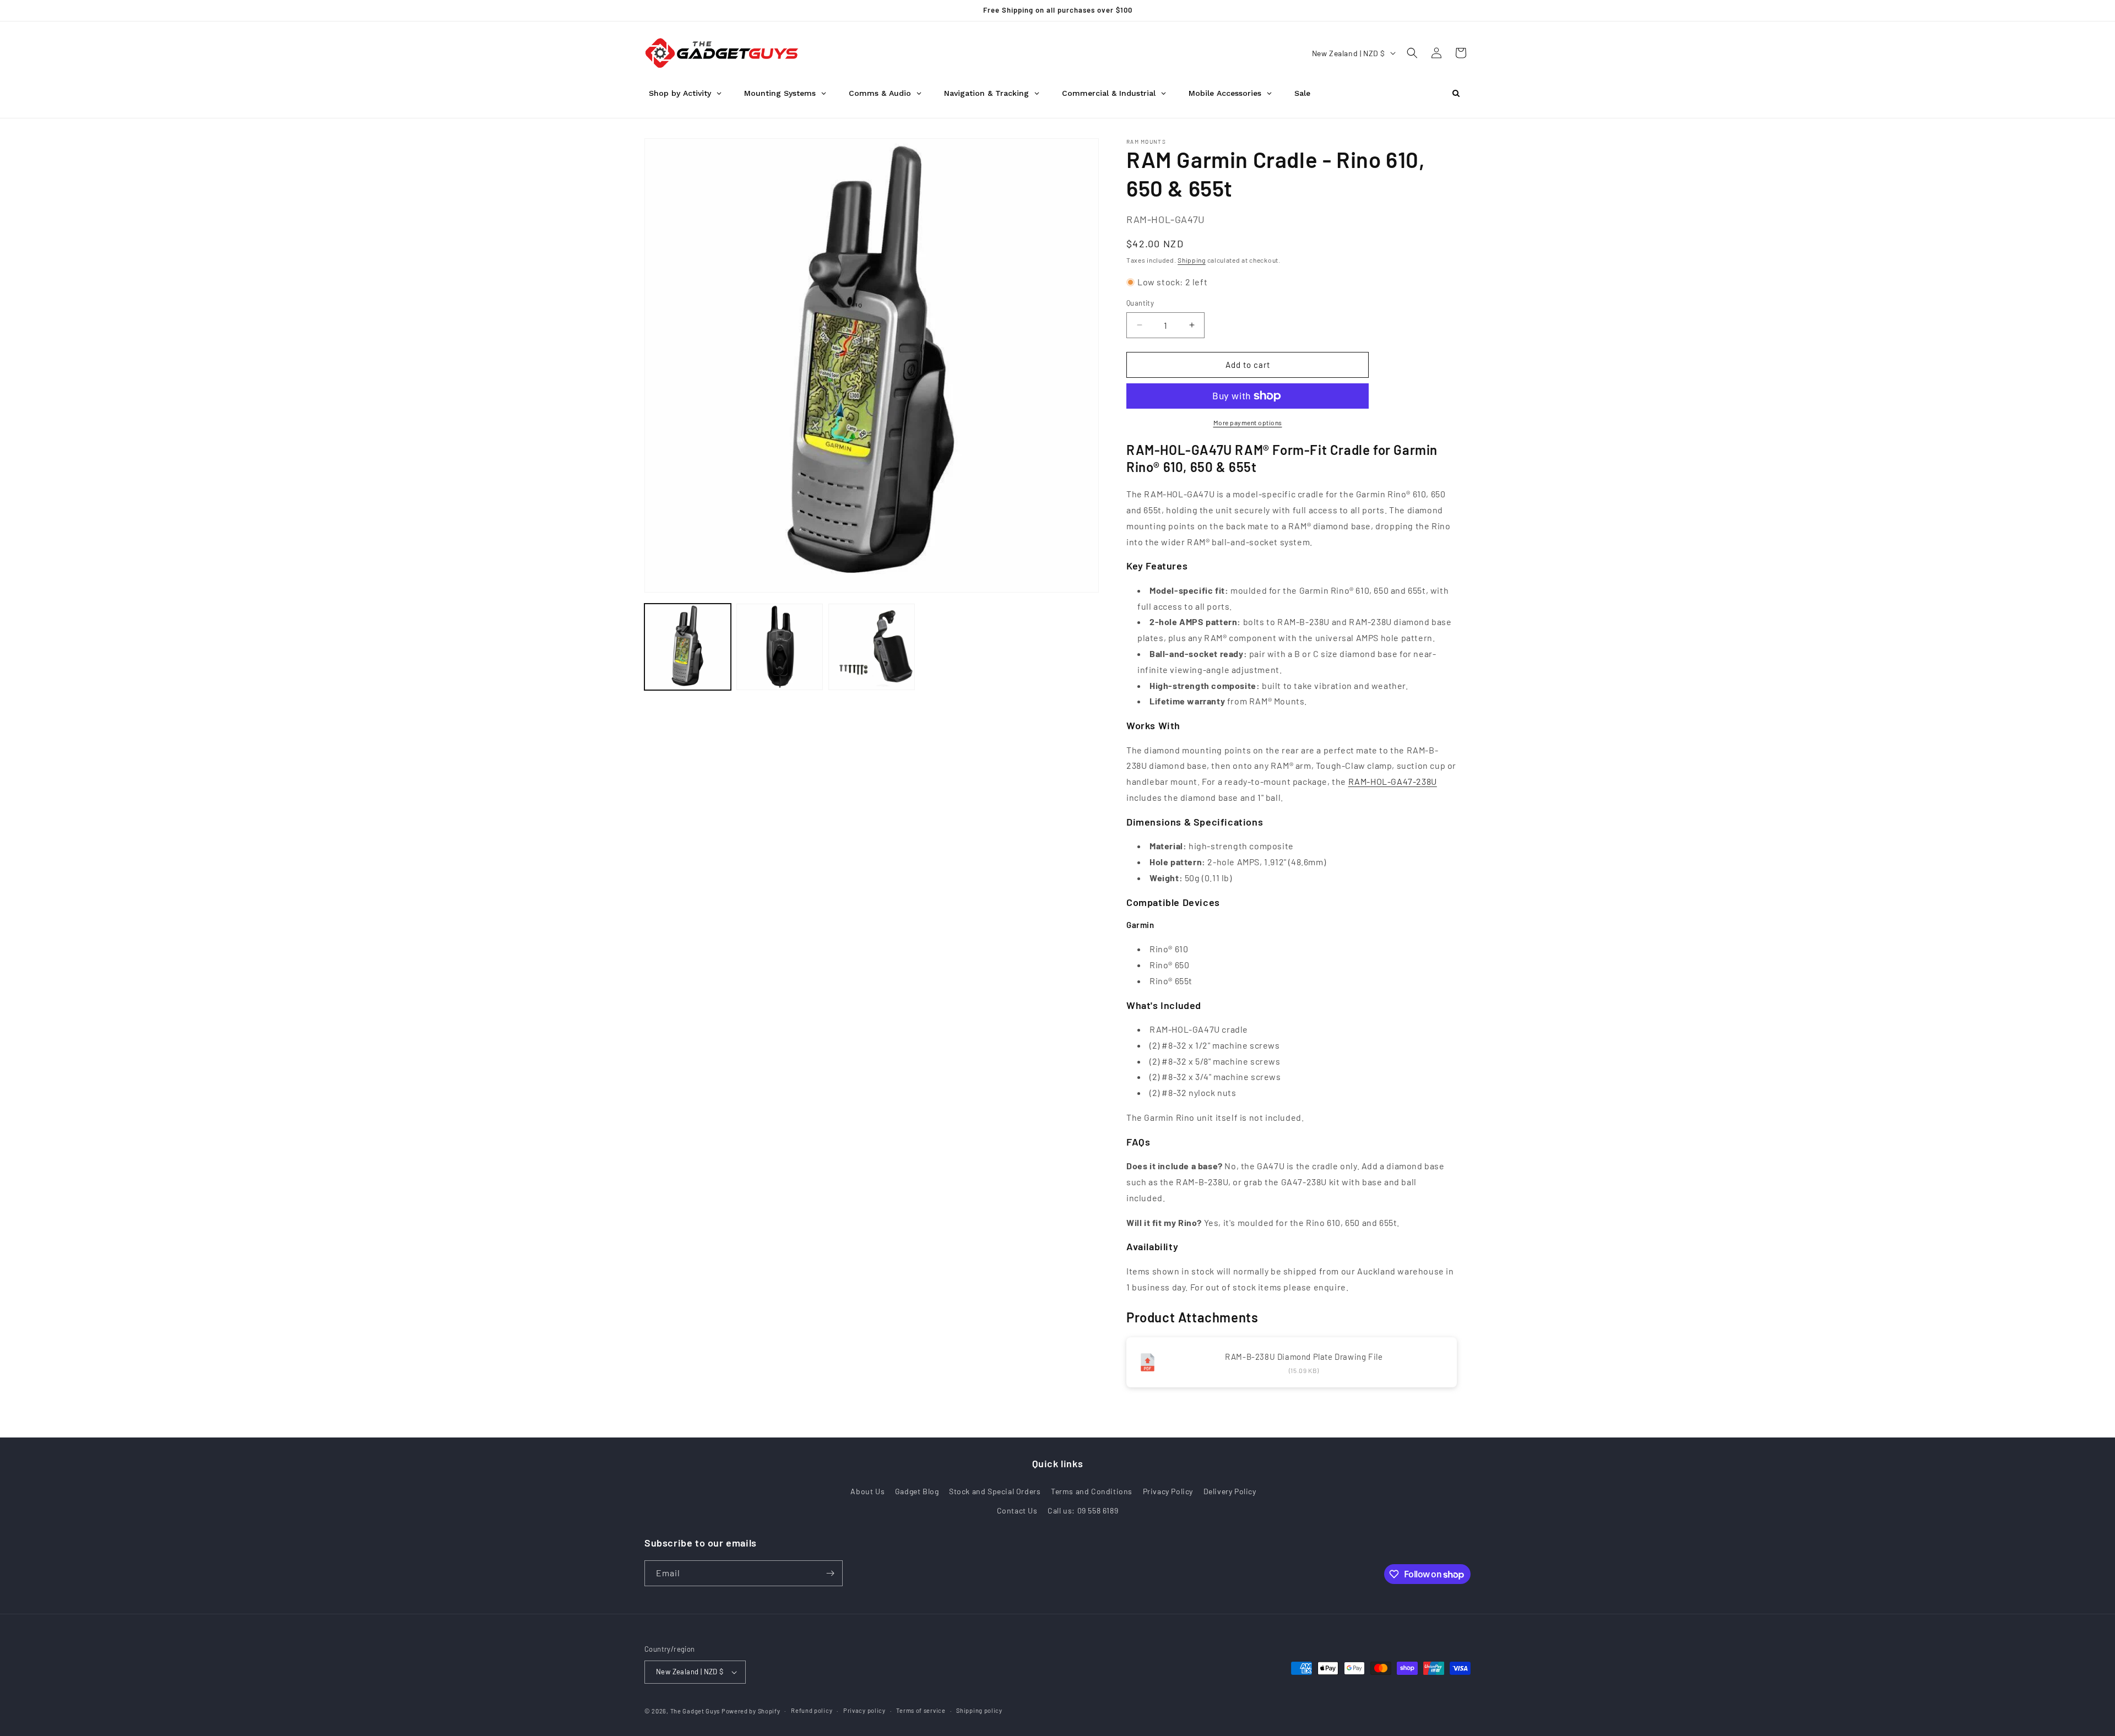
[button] (1412, 53)
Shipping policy (979, 1710)
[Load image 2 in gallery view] (780, 647)
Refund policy (812, 1710)
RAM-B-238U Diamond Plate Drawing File (1304, 1357)
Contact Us (1017, 1510)
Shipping (1192, 260)
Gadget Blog (917, 1491)
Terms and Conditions (1092, 1491)
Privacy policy (864, 1710)
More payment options (1248, 422)
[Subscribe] (830, 1573)
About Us (867, 1491)
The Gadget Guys (695, 1711)
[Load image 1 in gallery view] (688, 647)
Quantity (1140, 303)
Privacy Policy (1168, 1491)
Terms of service (921, 1710)
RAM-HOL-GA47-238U (1393, 781)
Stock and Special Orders (995, 1491)
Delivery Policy (1230, 1491)
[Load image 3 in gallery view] (872, 647)
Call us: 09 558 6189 (1083, 1510)
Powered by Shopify (751, 1711)
